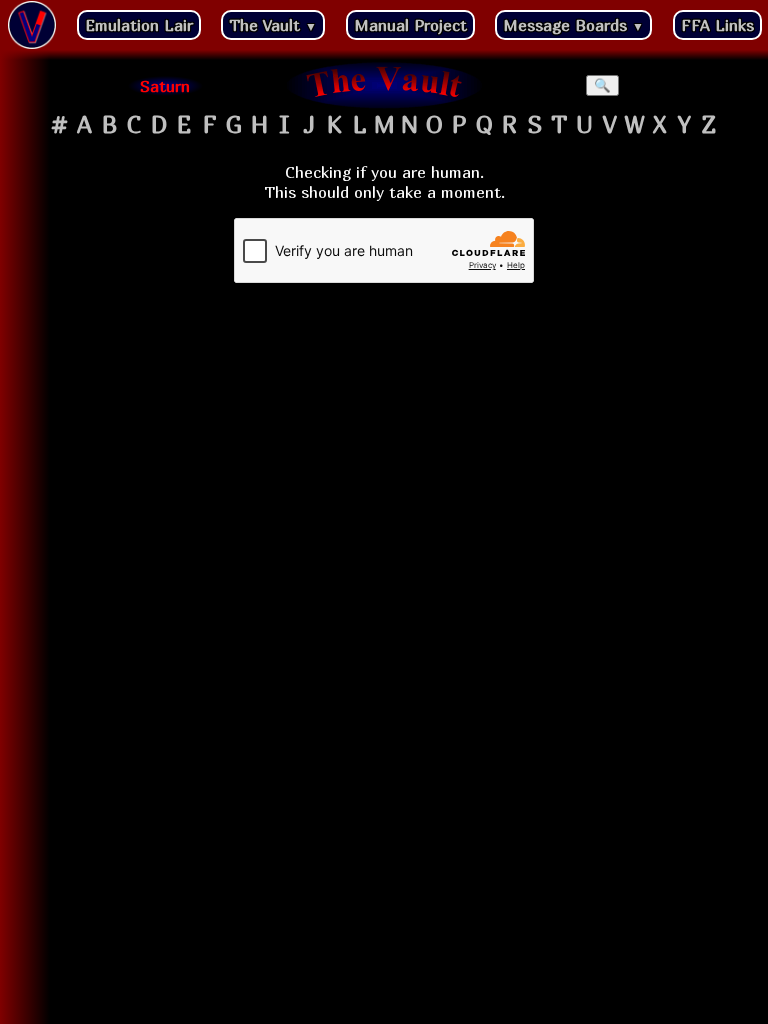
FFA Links (717, 25)
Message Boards (573, 25)
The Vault (273, 25)
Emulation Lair (139, 25)
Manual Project (410, 25)
